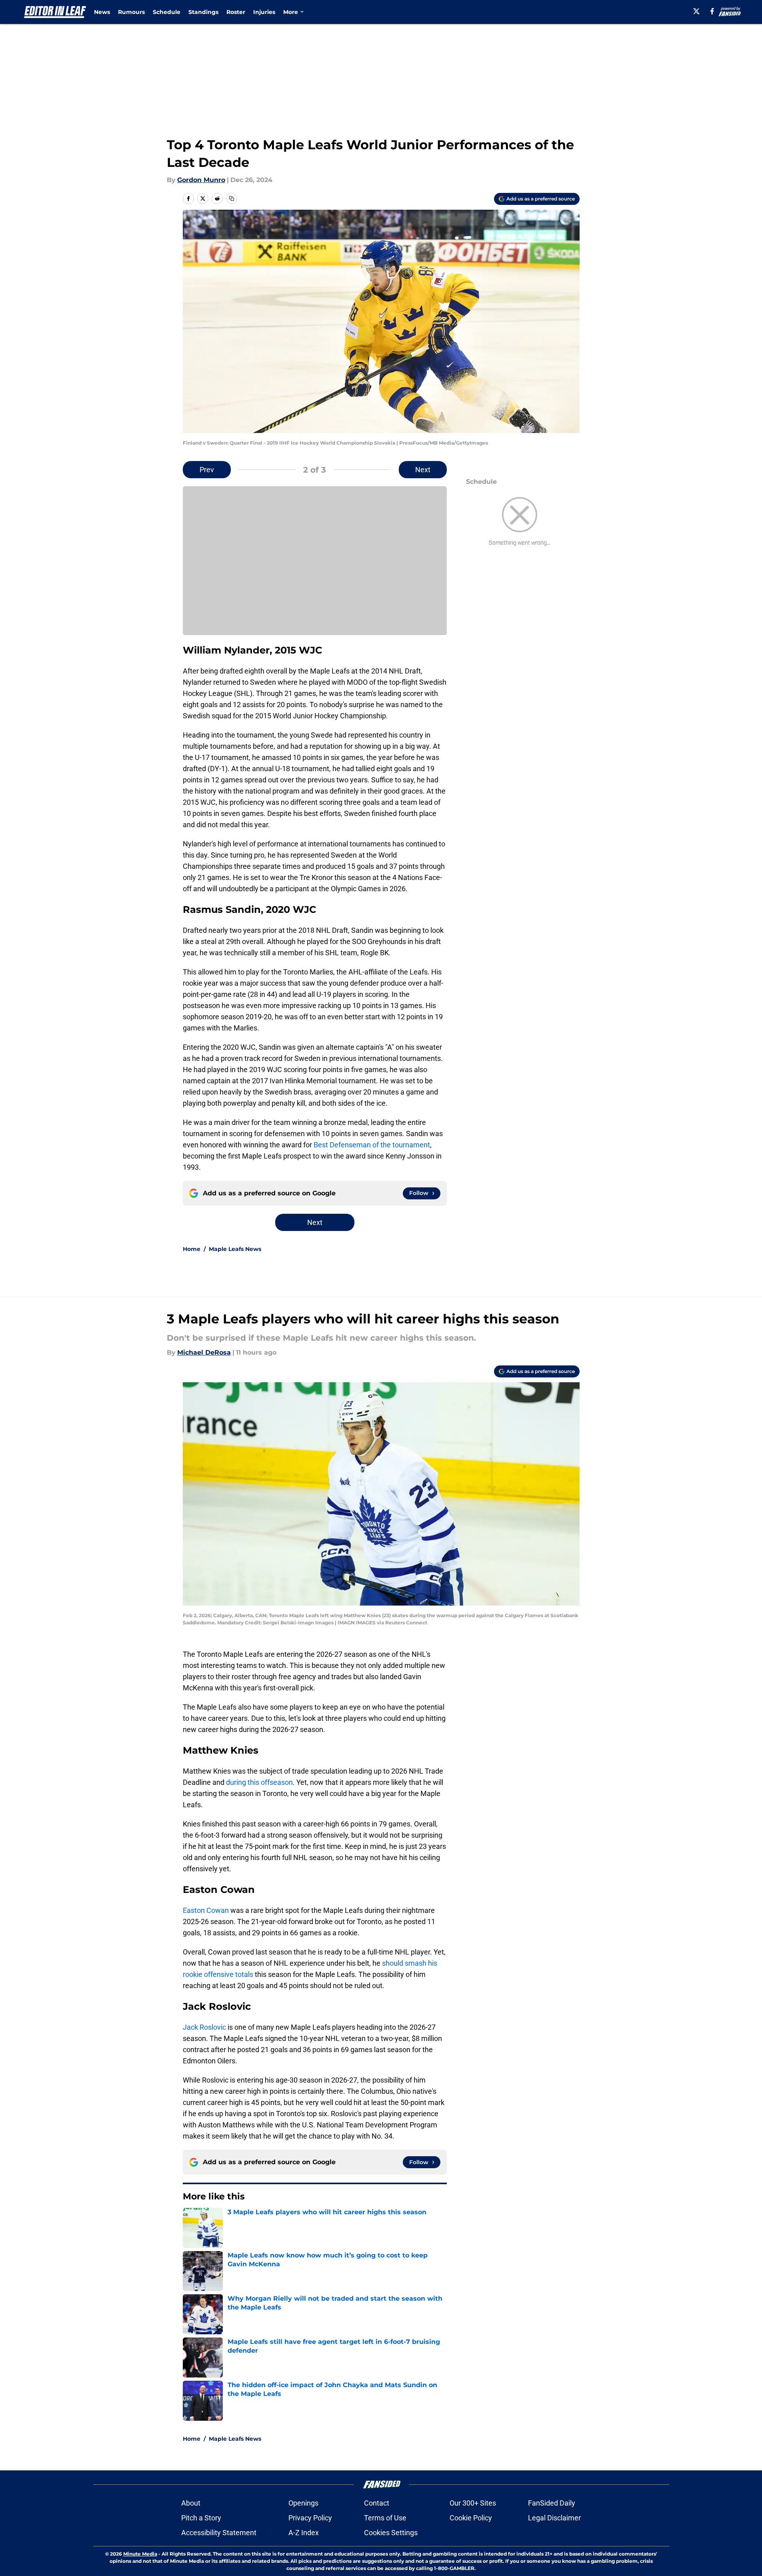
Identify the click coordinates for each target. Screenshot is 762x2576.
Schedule (167, 12)
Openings (303, 2503)
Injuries (264, 12)
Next (423, 470)
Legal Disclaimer (554, 2518)
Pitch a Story (201, 2518)
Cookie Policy (471, 2518)
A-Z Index (304, 2533)
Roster (236, 12)
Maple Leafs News (235, 1249)
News (102, 12)
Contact (377, 2503)
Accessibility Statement (219, 2533)
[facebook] (712, 11)
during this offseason (259, 1782)
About (191, 2503)
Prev (207, 470)
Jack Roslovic (204, 2027)
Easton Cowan (206, 1910)
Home (192, 1249)
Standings (203, 12)
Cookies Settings (391, 2533)
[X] (696, 11)
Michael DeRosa (204, 1352)
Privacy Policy (310, 2518)
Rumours (131, 12)
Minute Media (140, 2554)
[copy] (232, 198)
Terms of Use (385, 2518)
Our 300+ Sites (473, 2503)
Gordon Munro (201, 180)
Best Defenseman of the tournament (372, 1145)
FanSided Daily (552, 2503)
